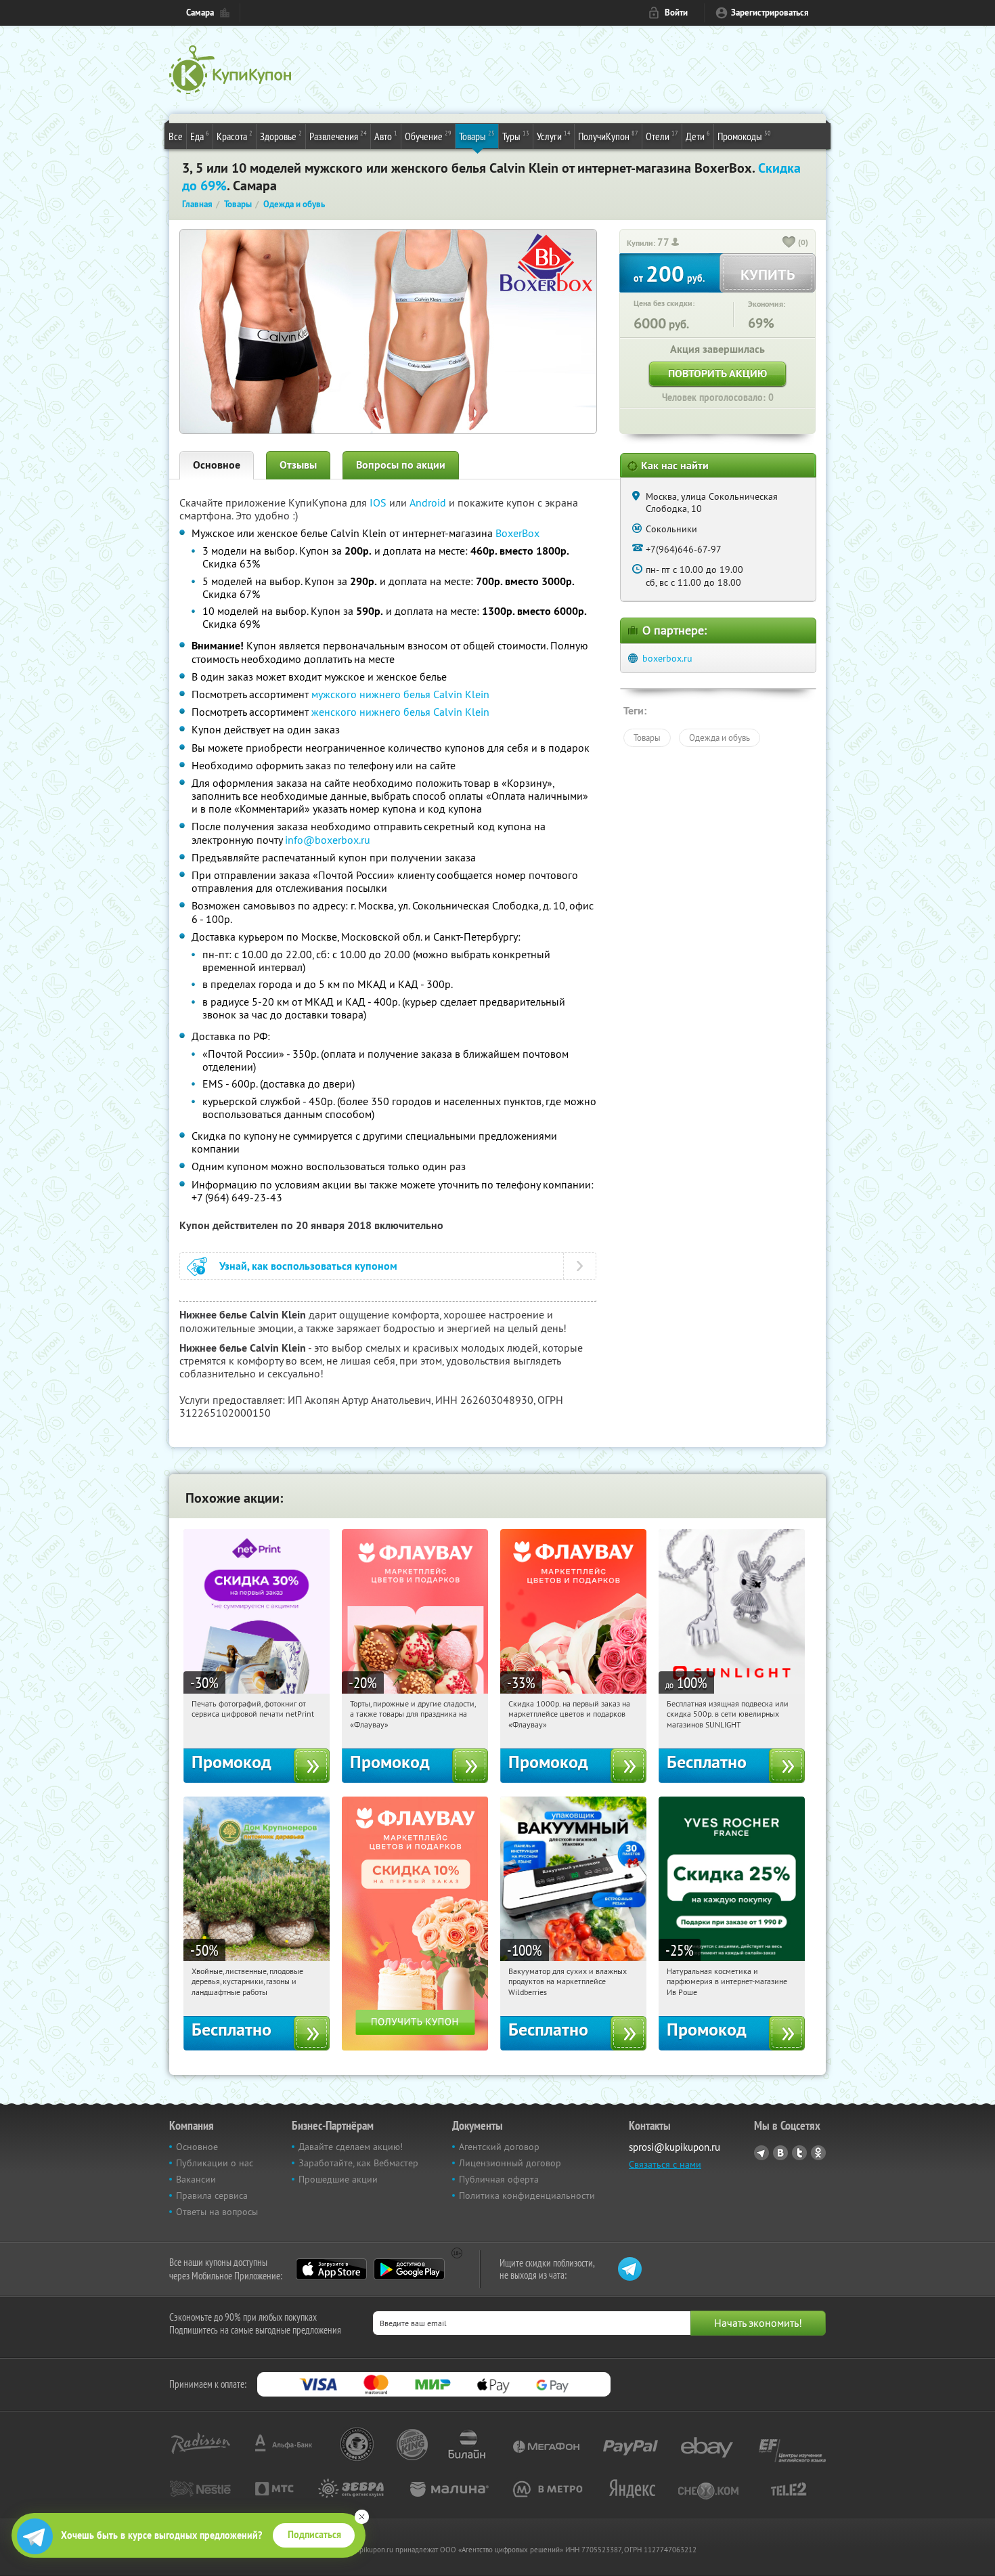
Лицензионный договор (510, 2163)
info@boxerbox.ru (328, 840)
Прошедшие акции (338, 2179)
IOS (379, 502)
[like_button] (789, 243)
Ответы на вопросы (217, 2212)
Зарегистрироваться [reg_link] (770, 13)
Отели (662, 136)
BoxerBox (517, 533)
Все (176, 136)
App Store (331, 2269)
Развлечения (338, 136)
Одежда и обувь (720, 737)
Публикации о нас (215, 2163)
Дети (698, 136)
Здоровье (281, 136)
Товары (477, 136)
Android (429, 502)
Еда (200, 136)
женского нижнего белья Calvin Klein (400, 712)
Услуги (554, 136)
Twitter (799, 2153)
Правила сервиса (212, 2195)
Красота (235, 136)
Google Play (409, 2269)
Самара (200, 13)
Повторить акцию (717, 373)
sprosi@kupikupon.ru (675, 2147)
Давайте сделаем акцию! (351, 2147)
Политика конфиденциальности (527, 2195)
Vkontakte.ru (780, 2153)
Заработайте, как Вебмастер (358, 2163)
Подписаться (314, 2535)
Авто (386, 136)
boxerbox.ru (667, 658)
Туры (516, 136)
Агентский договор (499, 2147)
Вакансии (196, 2179)
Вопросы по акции (401, 465)
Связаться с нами (665, 2164)
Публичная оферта (499, 2179)
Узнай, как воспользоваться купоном (308, 1266)
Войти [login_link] (676, 13)
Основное (217, 465)
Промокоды (744, 136)
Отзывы (298, 465)
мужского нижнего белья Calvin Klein (400, 694)
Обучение (428, 136)
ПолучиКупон (608, 136)
